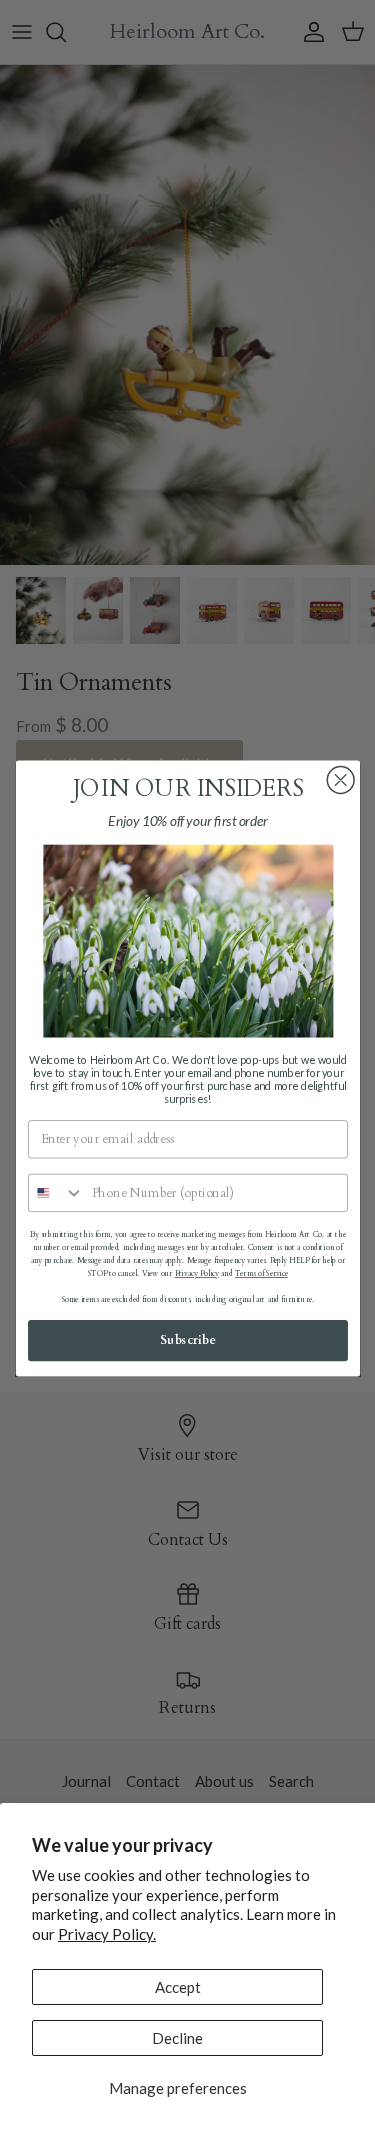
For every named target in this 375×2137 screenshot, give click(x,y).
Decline (177, 2038)
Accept (178, 1987)
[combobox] (55, 1193)
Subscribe (188, 1340)
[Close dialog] (340, 780)
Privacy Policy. (107, 1934)
